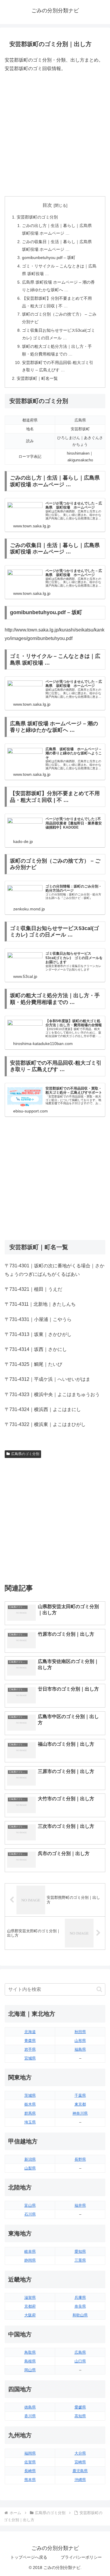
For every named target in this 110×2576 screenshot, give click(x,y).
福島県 (80, 2049)
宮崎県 (80, 2462)
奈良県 (80, 2306)
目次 (47, 205)
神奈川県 (80, 2113)
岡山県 (30, 2370)
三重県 (80, 2260)
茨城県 (30, 2095)
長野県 (80, 2159)
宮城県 (30, 2058)
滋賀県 (30, 2298)
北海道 (30, 2032)
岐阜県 (30, 2251)
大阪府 (30, 2315)
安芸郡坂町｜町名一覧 (37, 378)
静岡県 (30, 2260)
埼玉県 (30, 2122)
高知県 (80, 2416)
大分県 (80, 2453)
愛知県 (80, 2251)
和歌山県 (80, 2315)
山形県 (80, 2041)
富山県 (30, 2205)
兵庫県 (80, 2298)
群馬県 (30, 2113)
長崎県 (30, 2471)
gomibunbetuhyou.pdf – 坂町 (49, 258)
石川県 (30, 2214)
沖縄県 (80, 2480)
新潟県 (30, 2159)
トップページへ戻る (29, 2557)
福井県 (80, 2205)
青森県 (30, 2041)
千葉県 (80, 2095)
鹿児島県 (80, 2471)
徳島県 (30, 2407)
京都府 (30, 2306)
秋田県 (80, 2032)
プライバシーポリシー (81, 2557)
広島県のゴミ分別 (25, 1454)
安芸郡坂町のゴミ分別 (37, 217)
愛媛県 (80, 2407)
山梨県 (30, 2168)
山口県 (80, 2361)
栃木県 (30, 2104)
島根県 (30, 2361)
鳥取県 (30, 2352)
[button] (99, 1989)
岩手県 (30, 2049)
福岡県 (30, 2453)
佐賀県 (30, 2462)
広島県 (80, 2352)
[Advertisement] (55, 134)
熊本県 (30, 2480)
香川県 (30, 2416)
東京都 (80, 2104)
